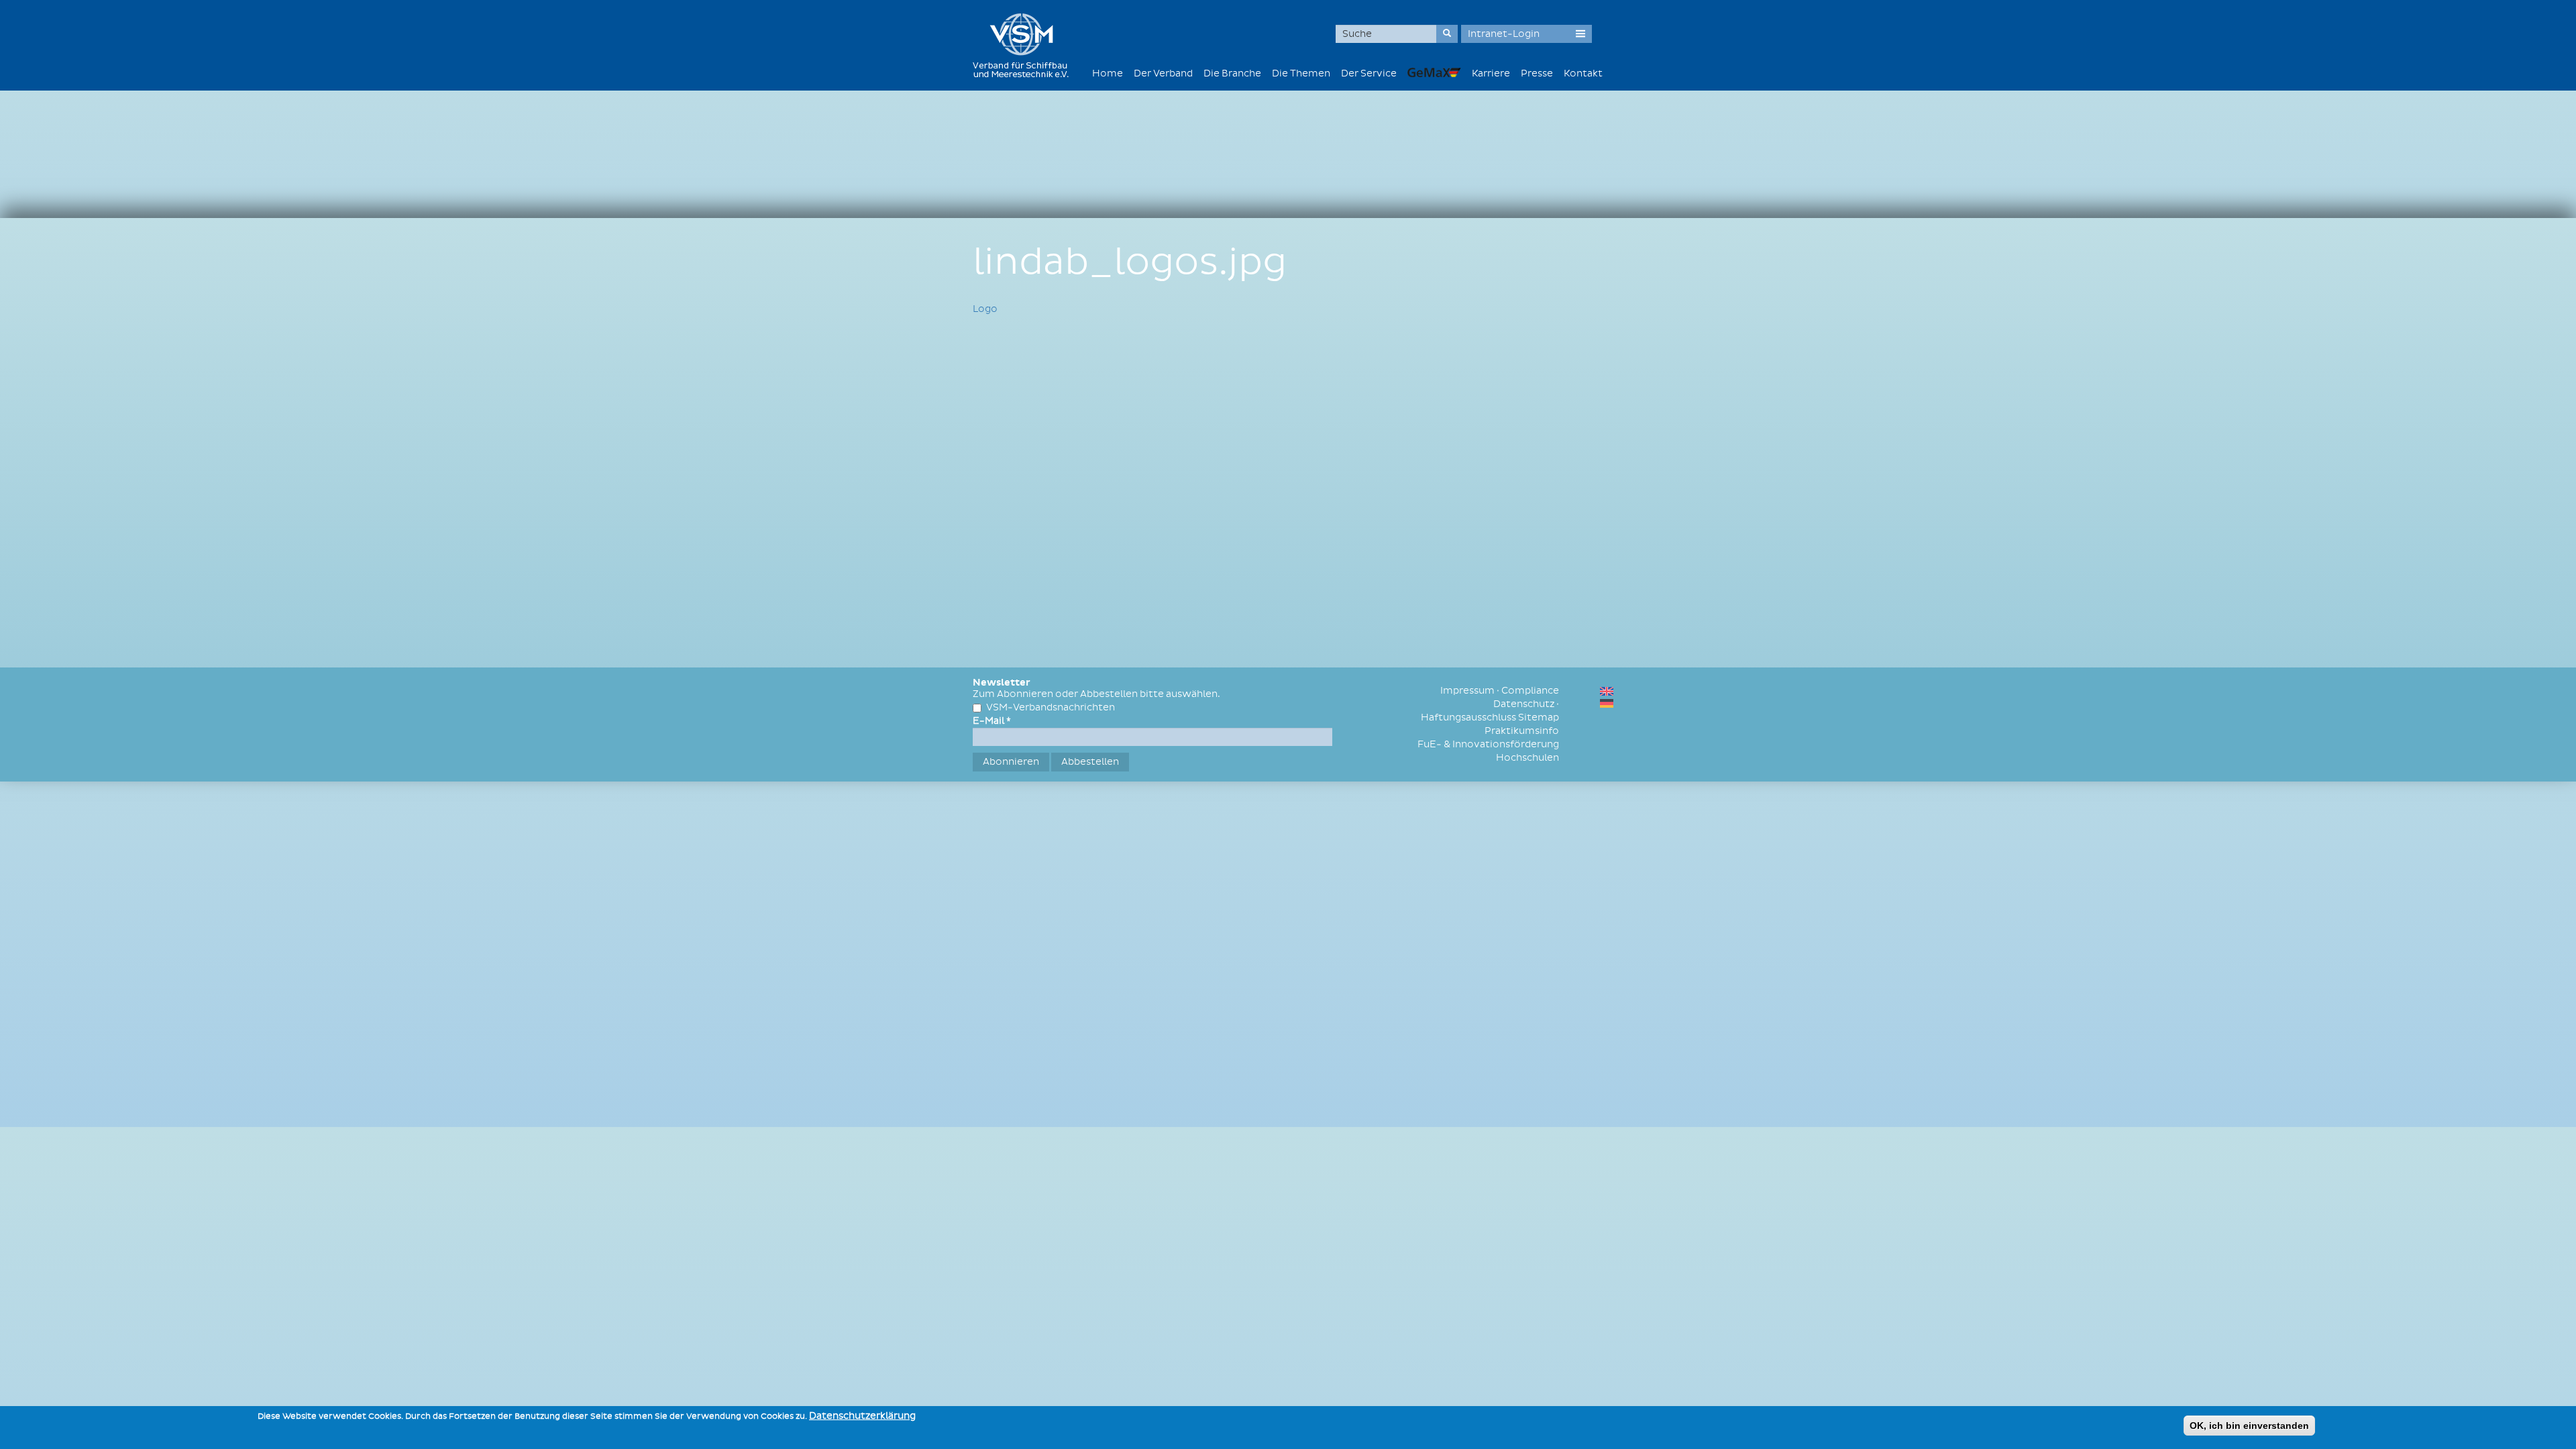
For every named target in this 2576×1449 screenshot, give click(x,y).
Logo (985, 309)
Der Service (1369, 73)
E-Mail (992, 721)
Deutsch (1607, 703)
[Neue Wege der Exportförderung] (1434, 72)
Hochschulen (1527, 758)
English (1607, 691)
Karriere (1491, 73)
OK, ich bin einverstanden (2249, 1426)
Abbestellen (1090, 762)
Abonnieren (1011, 762)
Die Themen (1301, 73)
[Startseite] (1026, 45)
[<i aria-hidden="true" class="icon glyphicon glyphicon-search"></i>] (1447, 34)
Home (1108, 73)
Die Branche (1232, 73)
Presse (1537, 73)
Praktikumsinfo (1522, 731)
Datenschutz (1524, 704)
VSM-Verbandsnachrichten (1051, 707)
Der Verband (1163, 73)
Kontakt (1583, 73)
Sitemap (1539, 717)
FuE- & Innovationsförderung (1488, 744)
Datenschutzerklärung (862, 1416)
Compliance (1530, 691)
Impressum (1467, 691)
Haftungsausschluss (1468, 717)
